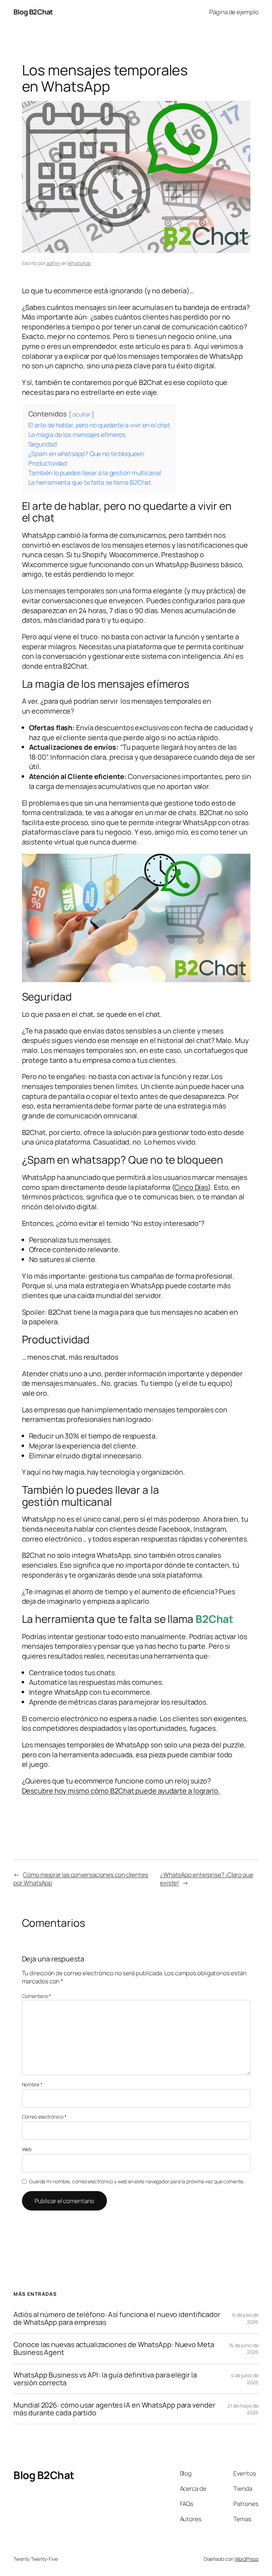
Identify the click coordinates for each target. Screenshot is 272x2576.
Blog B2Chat (33, 12)
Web (27, 2149)
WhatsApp (79, 263)
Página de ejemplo (234, 12)
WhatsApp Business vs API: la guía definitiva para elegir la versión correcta (105, 2379)
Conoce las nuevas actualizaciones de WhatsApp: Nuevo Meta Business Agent (114, 2349)
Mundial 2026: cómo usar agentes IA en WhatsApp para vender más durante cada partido (114, 2409)
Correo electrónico (44, 2117)
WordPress (247, 2559)
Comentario (37, 1996)
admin (53, 263)
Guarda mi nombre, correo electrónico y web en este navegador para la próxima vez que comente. (137, 2181)
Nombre (32, 2084)
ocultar (81, 414)
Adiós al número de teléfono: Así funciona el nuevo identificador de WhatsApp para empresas (117, 2318)
